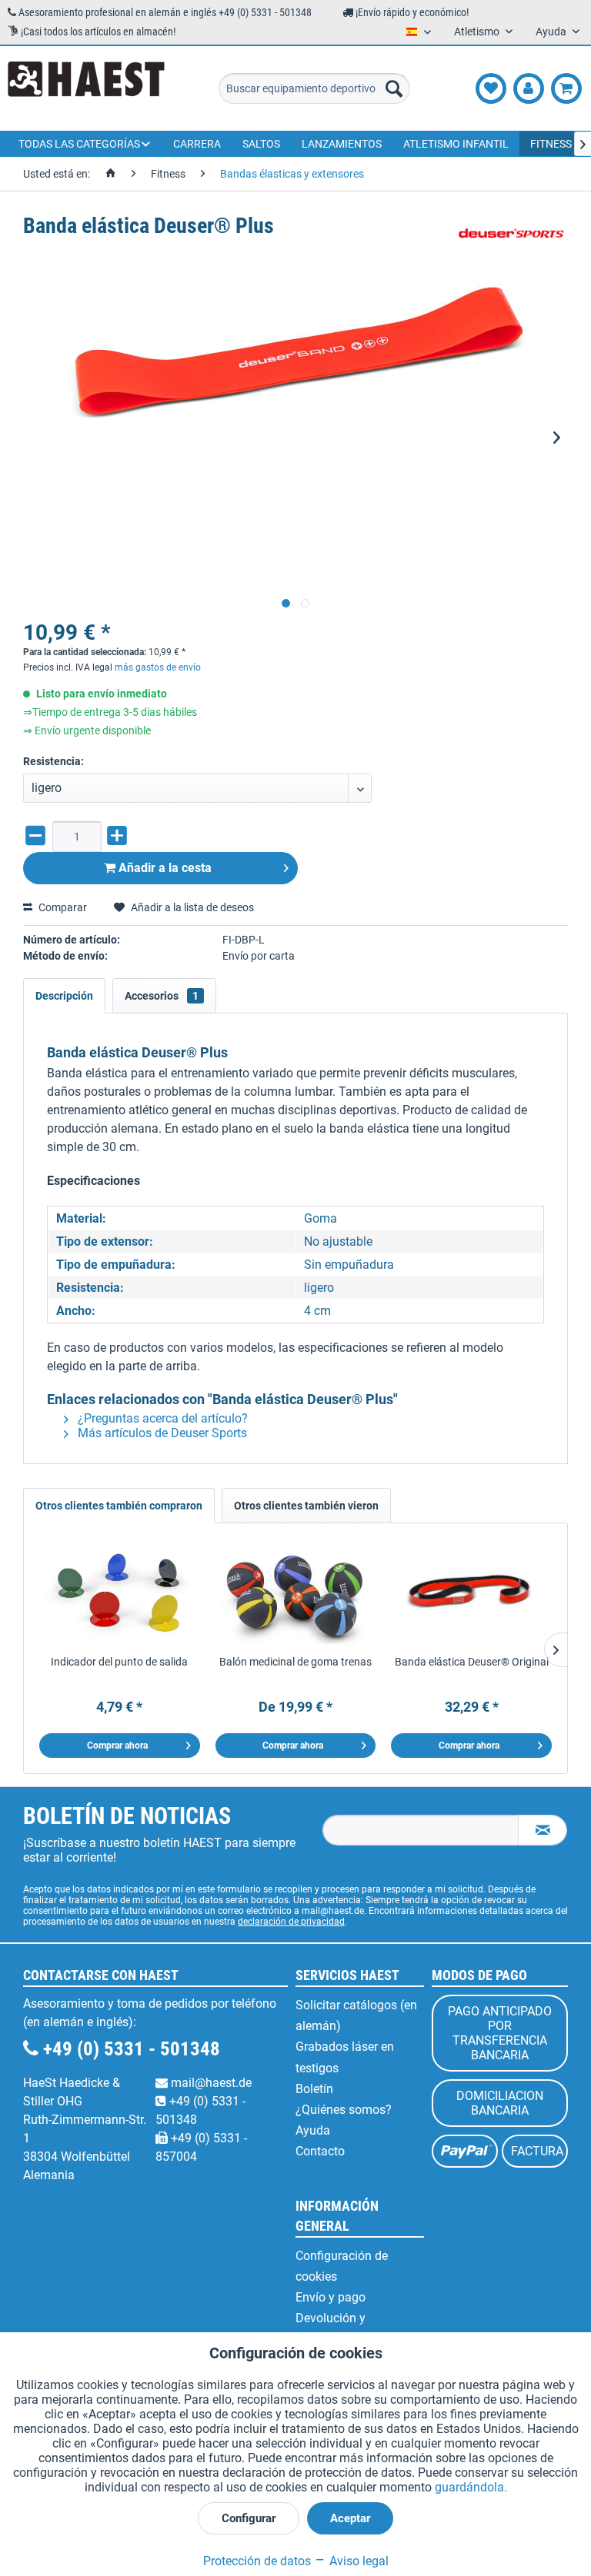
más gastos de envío (158, 667)
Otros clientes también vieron (306, 1506)
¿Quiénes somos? (344, 2110)
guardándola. (471, 2487)
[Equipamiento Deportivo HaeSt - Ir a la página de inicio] (86, 88)
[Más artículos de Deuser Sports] (513, 241)
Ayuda (313, 2130)
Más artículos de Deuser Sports (161, 1433)
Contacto (320, 2151)
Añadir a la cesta (164, 868)
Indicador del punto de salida (119, 1662)
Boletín (314, 2089)
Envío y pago (331, 2297)
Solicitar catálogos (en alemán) (356, 2015)
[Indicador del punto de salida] (120, 1593)
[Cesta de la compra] (566, 88)
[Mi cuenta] (529, 88)
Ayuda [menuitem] (552, 32)
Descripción (64, 996)
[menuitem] (315, 88)
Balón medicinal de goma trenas (295, 1662)
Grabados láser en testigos (345, 2057)
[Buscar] (394, 88)
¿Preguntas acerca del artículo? (161, 1418)
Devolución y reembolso (331, 2328)
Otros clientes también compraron (119, 1506)
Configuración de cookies (342, 2266)
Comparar (62, 907)
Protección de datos (257, 2561)
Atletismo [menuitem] (478, 32)
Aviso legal (357, 2561)
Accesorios (162, 996)
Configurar (249, 2518)
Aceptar (350, 2518)
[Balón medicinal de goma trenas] (296, 1593)
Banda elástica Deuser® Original (472, 1662)
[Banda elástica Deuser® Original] (471, 1593)
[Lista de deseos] (491, 88)
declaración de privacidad (291, 1922)
